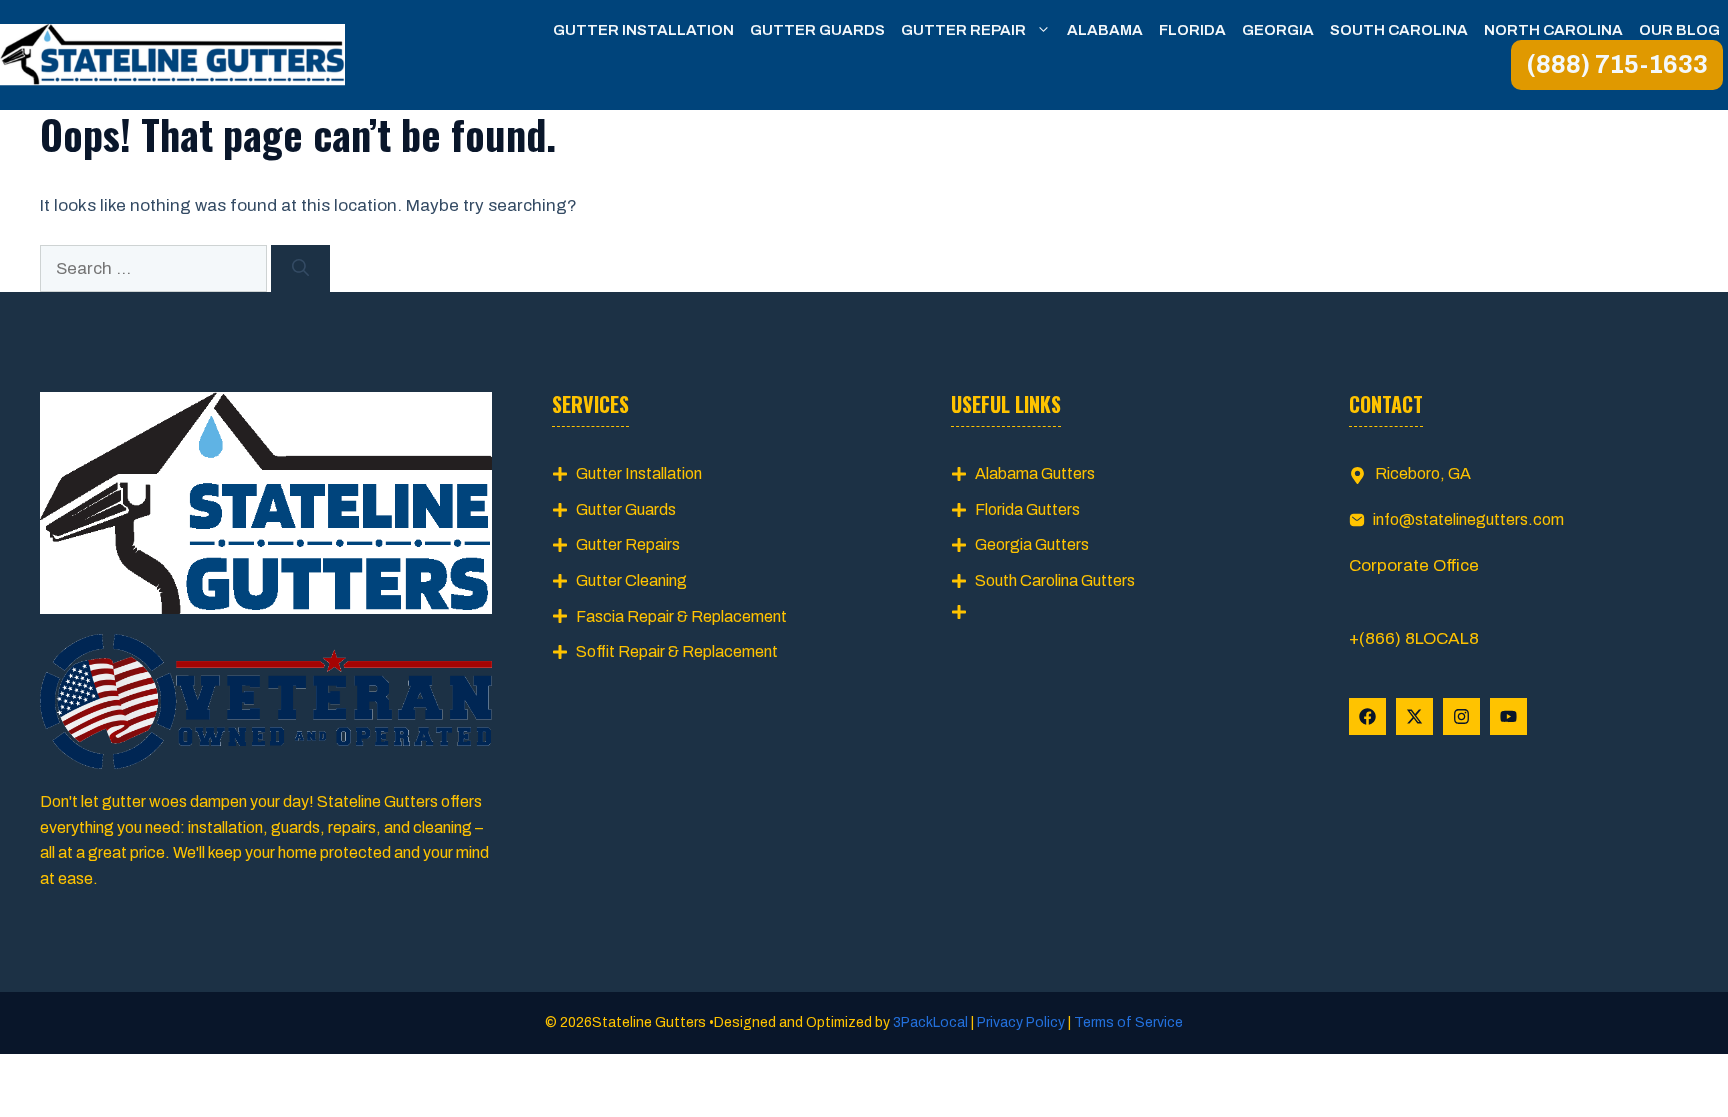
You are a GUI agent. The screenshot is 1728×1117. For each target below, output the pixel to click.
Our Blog (1679, 30)
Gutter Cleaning (631, 580)
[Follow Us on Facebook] (1367, 716)
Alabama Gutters (1035, 473)
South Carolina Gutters (1055, 580)
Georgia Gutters (1032, 544)
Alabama (1105, 30)
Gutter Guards (817, 30)
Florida (1192, 30)
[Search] (300, 269)
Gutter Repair (963, 30)
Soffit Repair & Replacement (677, 651)
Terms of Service (1127, 1022)
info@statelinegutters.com (1468, 519)
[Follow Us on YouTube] (1508, 716)
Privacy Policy (1021, 1022)
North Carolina (1553, 30)
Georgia (1278, 30)
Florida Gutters (1027, 509)
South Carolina (1399, 30)
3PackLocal (932, 1022)
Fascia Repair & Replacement (681, 616)
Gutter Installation (643, 30)
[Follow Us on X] (1414, 716)
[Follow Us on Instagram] (1461, 716)
